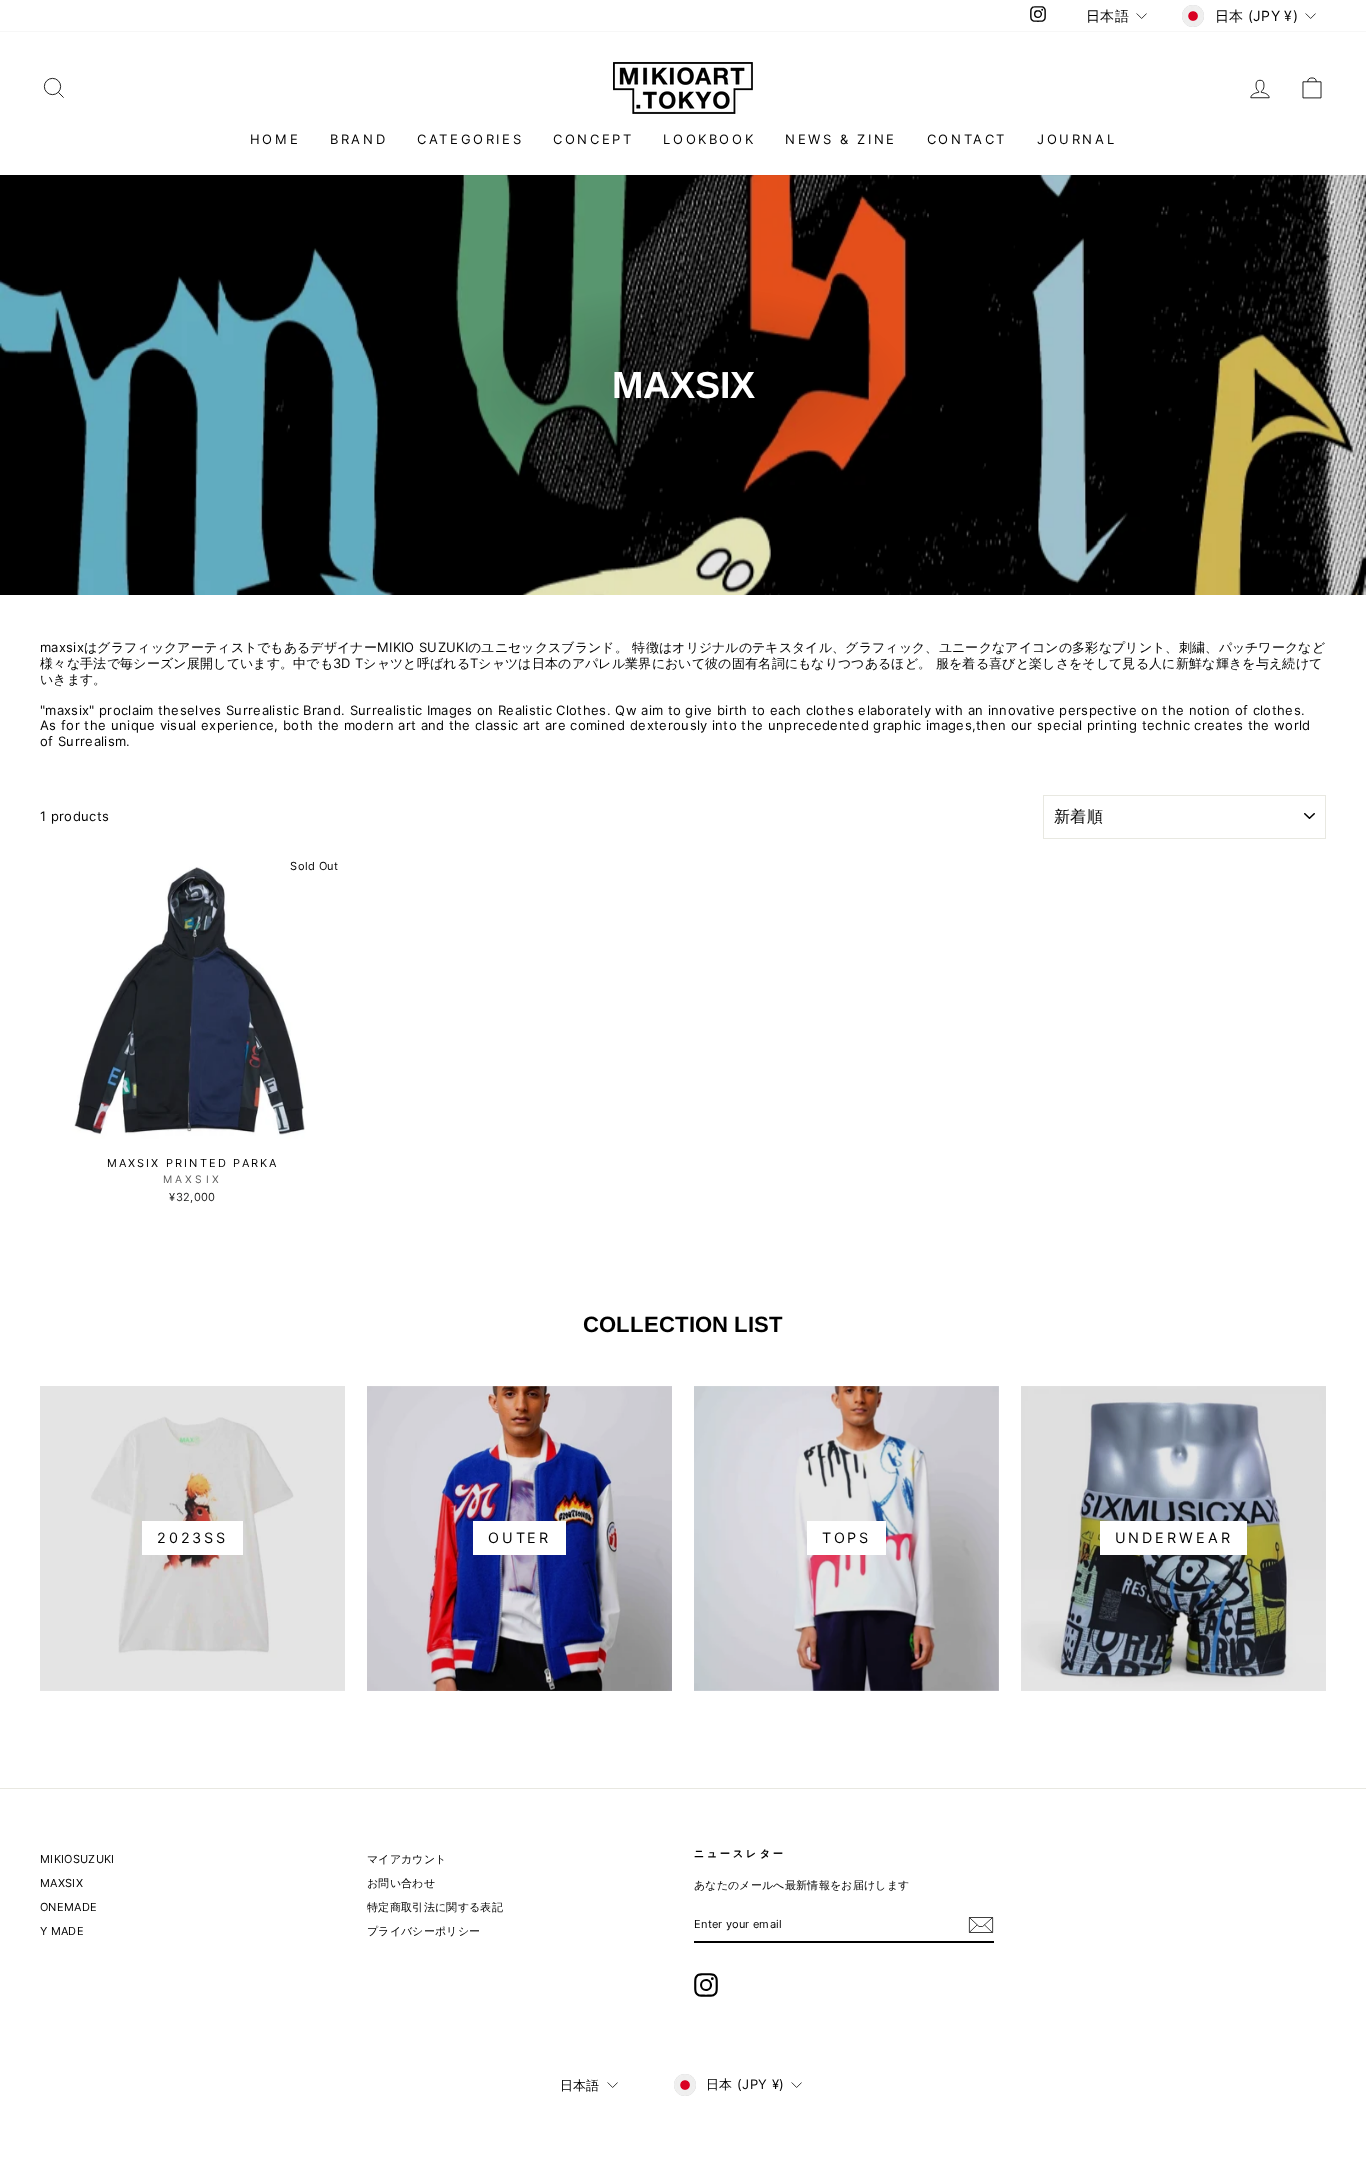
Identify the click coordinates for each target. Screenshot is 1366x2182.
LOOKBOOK (709, 139)
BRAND (358, 139)
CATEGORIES (470, 139)
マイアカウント (406, 1859)
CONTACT (967, 139)
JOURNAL (1076, 139)
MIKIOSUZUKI (77, 1859)
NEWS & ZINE (841, 139)
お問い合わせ (401, 1883)
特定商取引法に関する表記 (435, 1907)
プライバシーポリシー (423, 1931)
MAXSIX (61, 1883)
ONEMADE (68, 1907)
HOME (275, 139)
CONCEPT (593, 139)
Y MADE (62, 1931)
